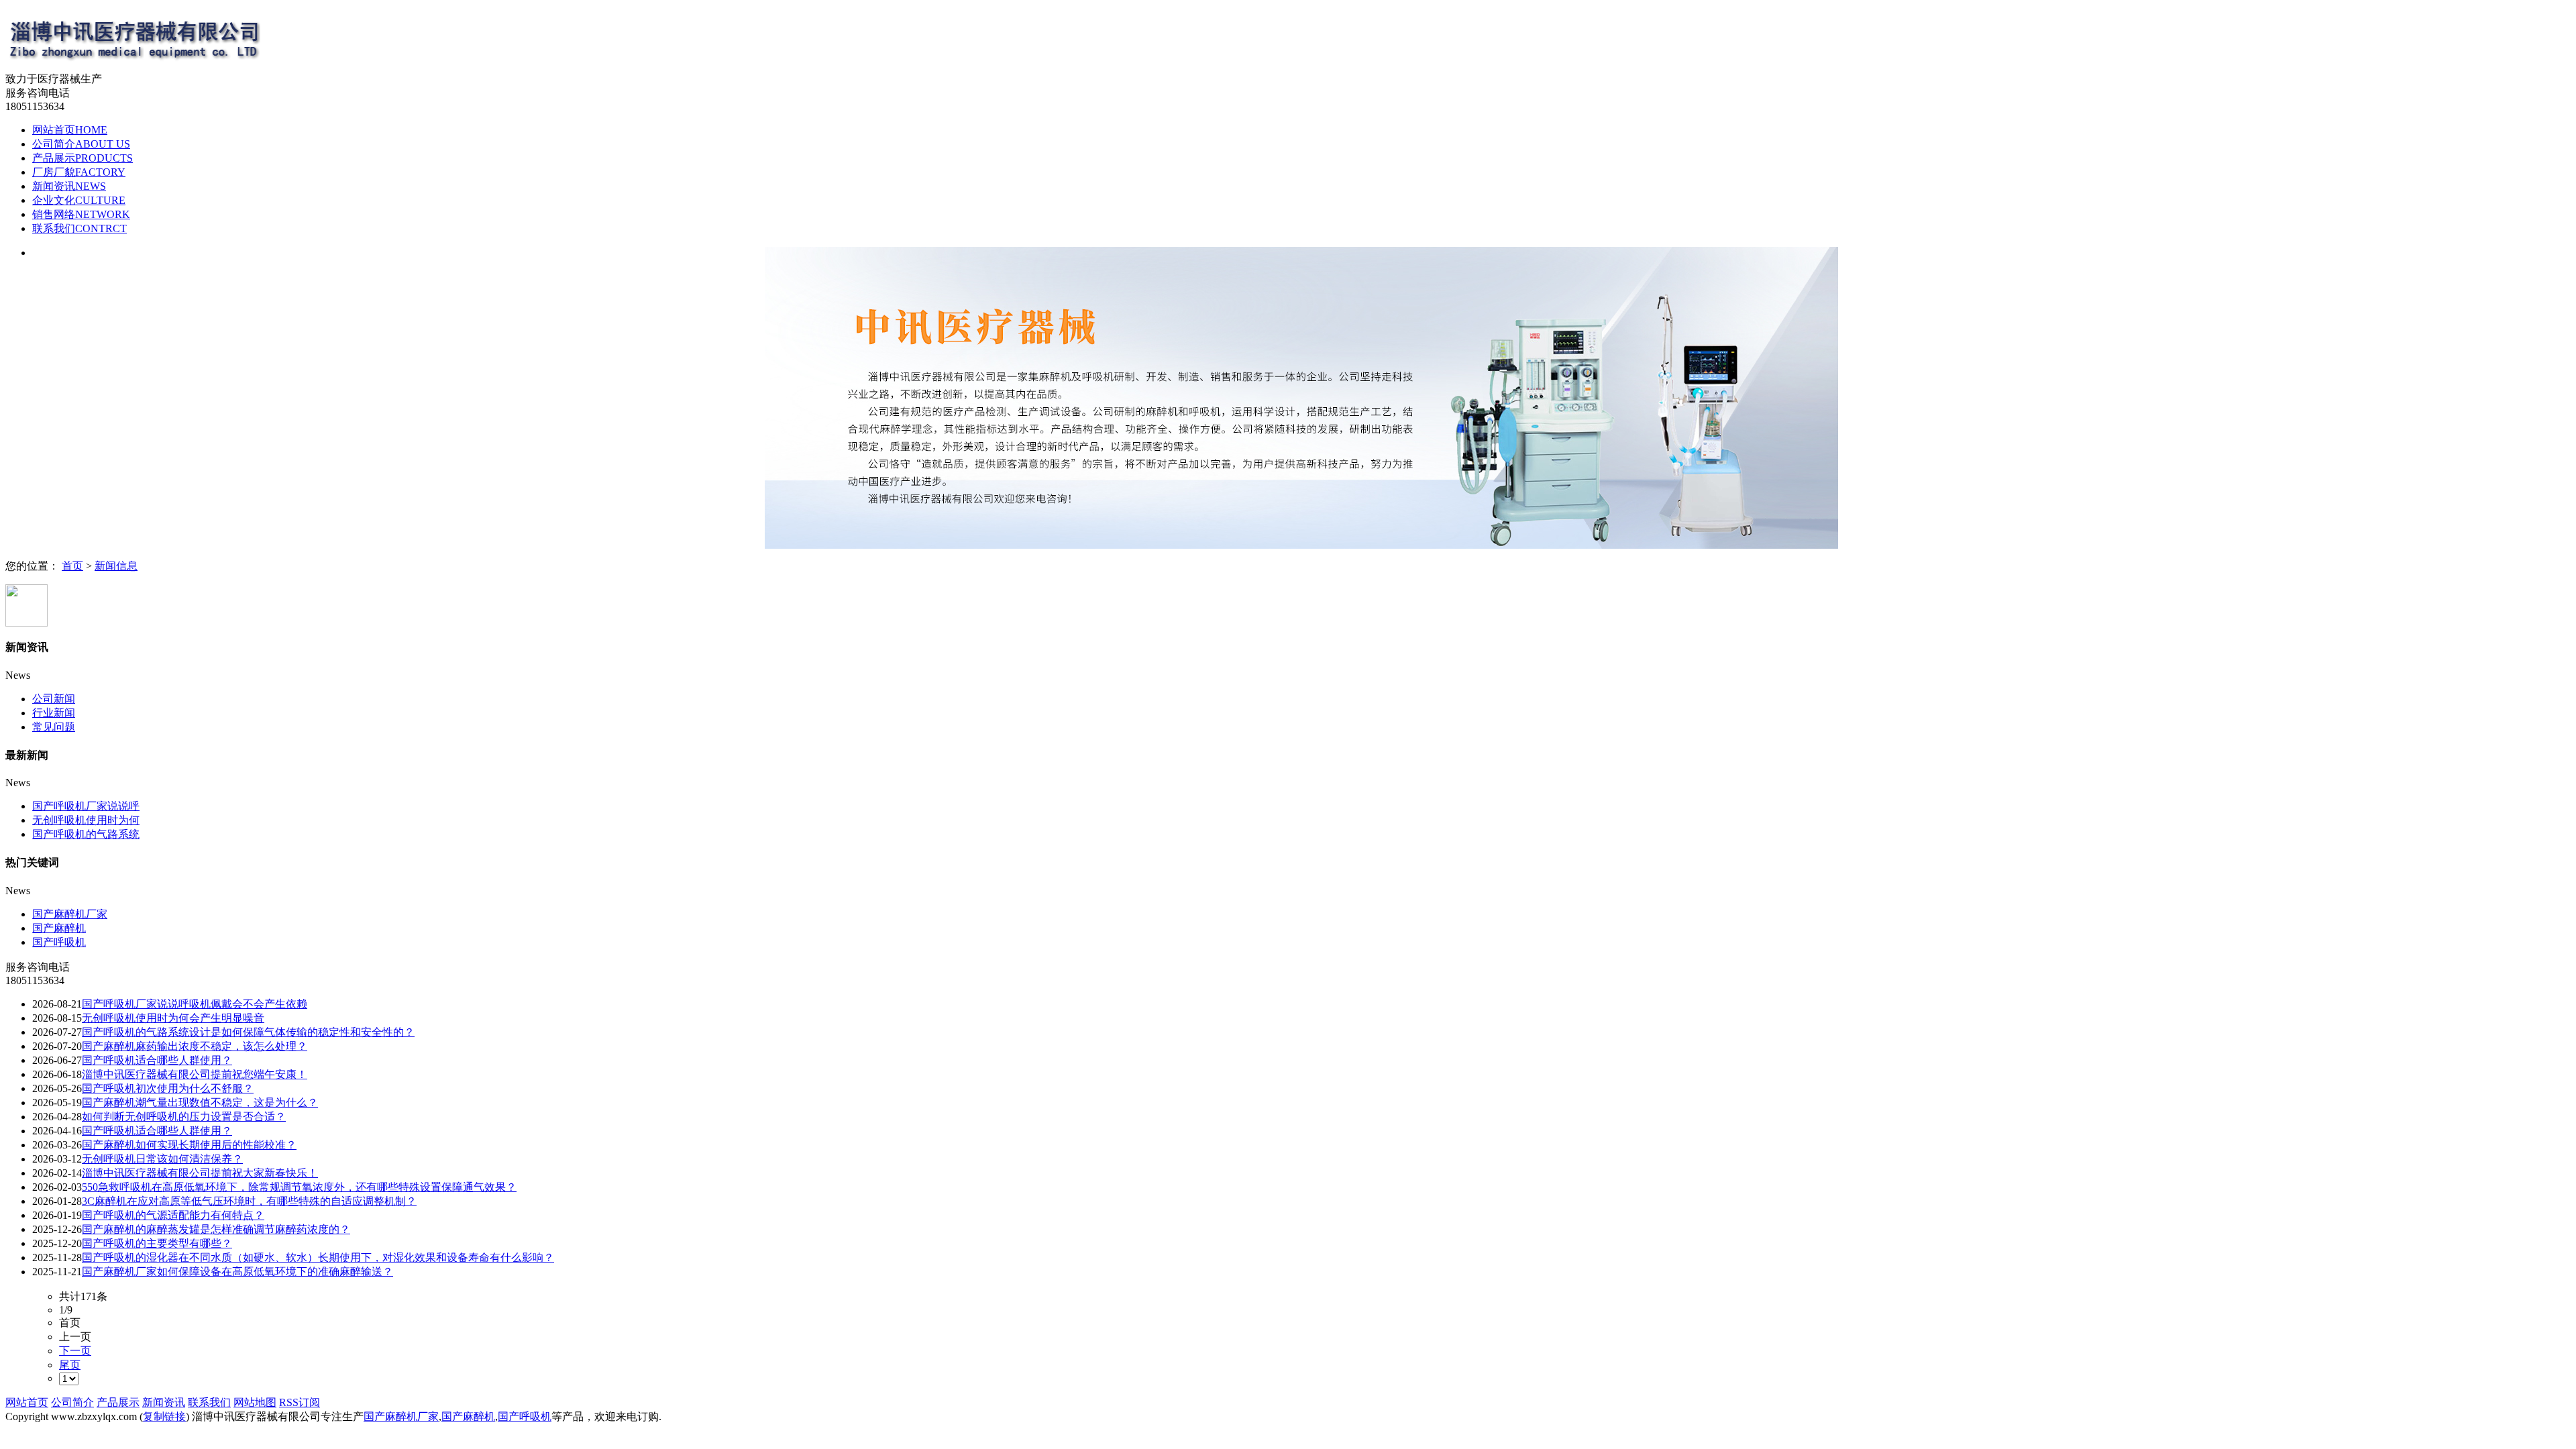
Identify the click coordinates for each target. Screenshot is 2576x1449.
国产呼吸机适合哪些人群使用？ (157, 1060)
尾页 (70, 1365)
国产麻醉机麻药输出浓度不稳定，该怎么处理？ (195, 1046)
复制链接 (164, 1416)
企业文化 (79, 200)
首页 (72, 566)
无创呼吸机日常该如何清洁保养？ (162, 1159)
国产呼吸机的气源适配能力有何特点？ (173, 1215)
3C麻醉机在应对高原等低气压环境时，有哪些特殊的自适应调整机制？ (249, 1201)
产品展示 (83, 158)
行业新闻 (54, 713)
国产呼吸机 (59, 942)
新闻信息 (116, 566)
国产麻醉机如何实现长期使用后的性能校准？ (189, 1145)
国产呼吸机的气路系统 (86, 834)
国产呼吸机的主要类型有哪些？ (157, 1243)
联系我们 (79, 228)
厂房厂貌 (79, 172)
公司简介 (81, 144)
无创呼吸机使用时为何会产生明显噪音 (173, 1018)
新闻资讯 (69, 186)
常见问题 (54, 727)
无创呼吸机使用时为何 (86, 820)
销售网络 (81, 214)
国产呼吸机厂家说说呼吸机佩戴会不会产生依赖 (195, 1004)
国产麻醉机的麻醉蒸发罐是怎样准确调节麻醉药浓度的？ (216, 1229)
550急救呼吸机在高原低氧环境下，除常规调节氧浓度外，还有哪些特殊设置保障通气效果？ (299, 1187)
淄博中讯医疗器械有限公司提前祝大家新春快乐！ (200, 1173)
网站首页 (70, 130)
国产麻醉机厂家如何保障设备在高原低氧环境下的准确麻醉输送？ (237, 1272)
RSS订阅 (300, 1402)
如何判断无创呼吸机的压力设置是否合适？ (184, 1117)
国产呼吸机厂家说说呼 (86, 806)
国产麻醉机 (59, 928)
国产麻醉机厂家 (70, 914)
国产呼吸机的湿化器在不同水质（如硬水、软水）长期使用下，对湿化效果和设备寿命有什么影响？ (318, 1257)
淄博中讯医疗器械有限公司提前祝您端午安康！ (195, 1074)
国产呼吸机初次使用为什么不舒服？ (168, 1088)
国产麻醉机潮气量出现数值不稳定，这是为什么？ (200, 1103)
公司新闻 (54, 699)
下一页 (75, 1351)
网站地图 (255, 1402)
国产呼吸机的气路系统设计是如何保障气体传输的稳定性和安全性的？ (248, 1032)
